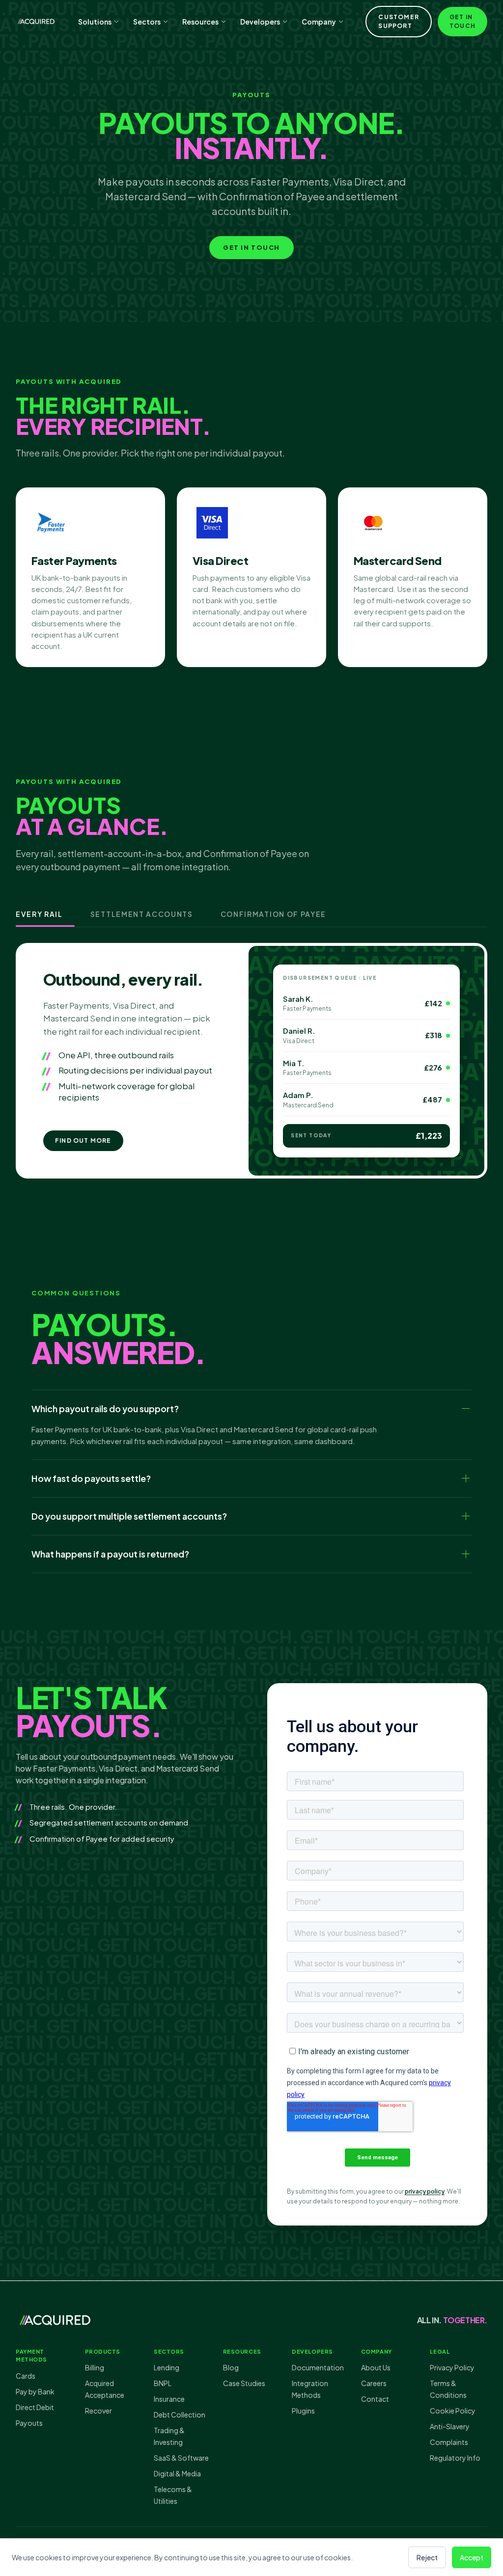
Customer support (399, 21)
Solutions (95, 22)
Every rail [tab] (39, 914)
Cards (26, 2376)
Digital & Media (177, 2473)
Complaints (449, 2442)
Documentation (318, 2367)
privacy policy (425, 2191)
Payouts (29, 2423)
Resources (200, 22)
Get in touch (462, 21)
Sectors (147, 22)
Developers (260, 22)
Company (319, 22)
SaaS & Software (181, 2458)
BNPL (163, 2383)
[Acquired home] (36, 22)
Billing (95, 2367)
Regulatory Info (455, 2458)
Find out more (83, 1140)
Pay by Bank (35, 2391)
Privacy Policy (452, 2367)
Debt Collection (180, 2415)
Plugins (303, 2411)
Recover (98, 2411)
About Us (376, 2367)
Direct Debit (35, 2407)
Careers (374, 2383)
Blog (231, 2367)
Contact (375, 2399)
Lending (167, 2367)
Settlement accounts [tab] (142, 914)
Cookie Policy (453, 2411)
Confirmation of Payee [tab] (273, 914)
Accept (472, 2557)
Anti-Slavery (450, 2426)
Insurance (169, 2399)
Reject (427, 2557)
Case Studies (244, 2383)
